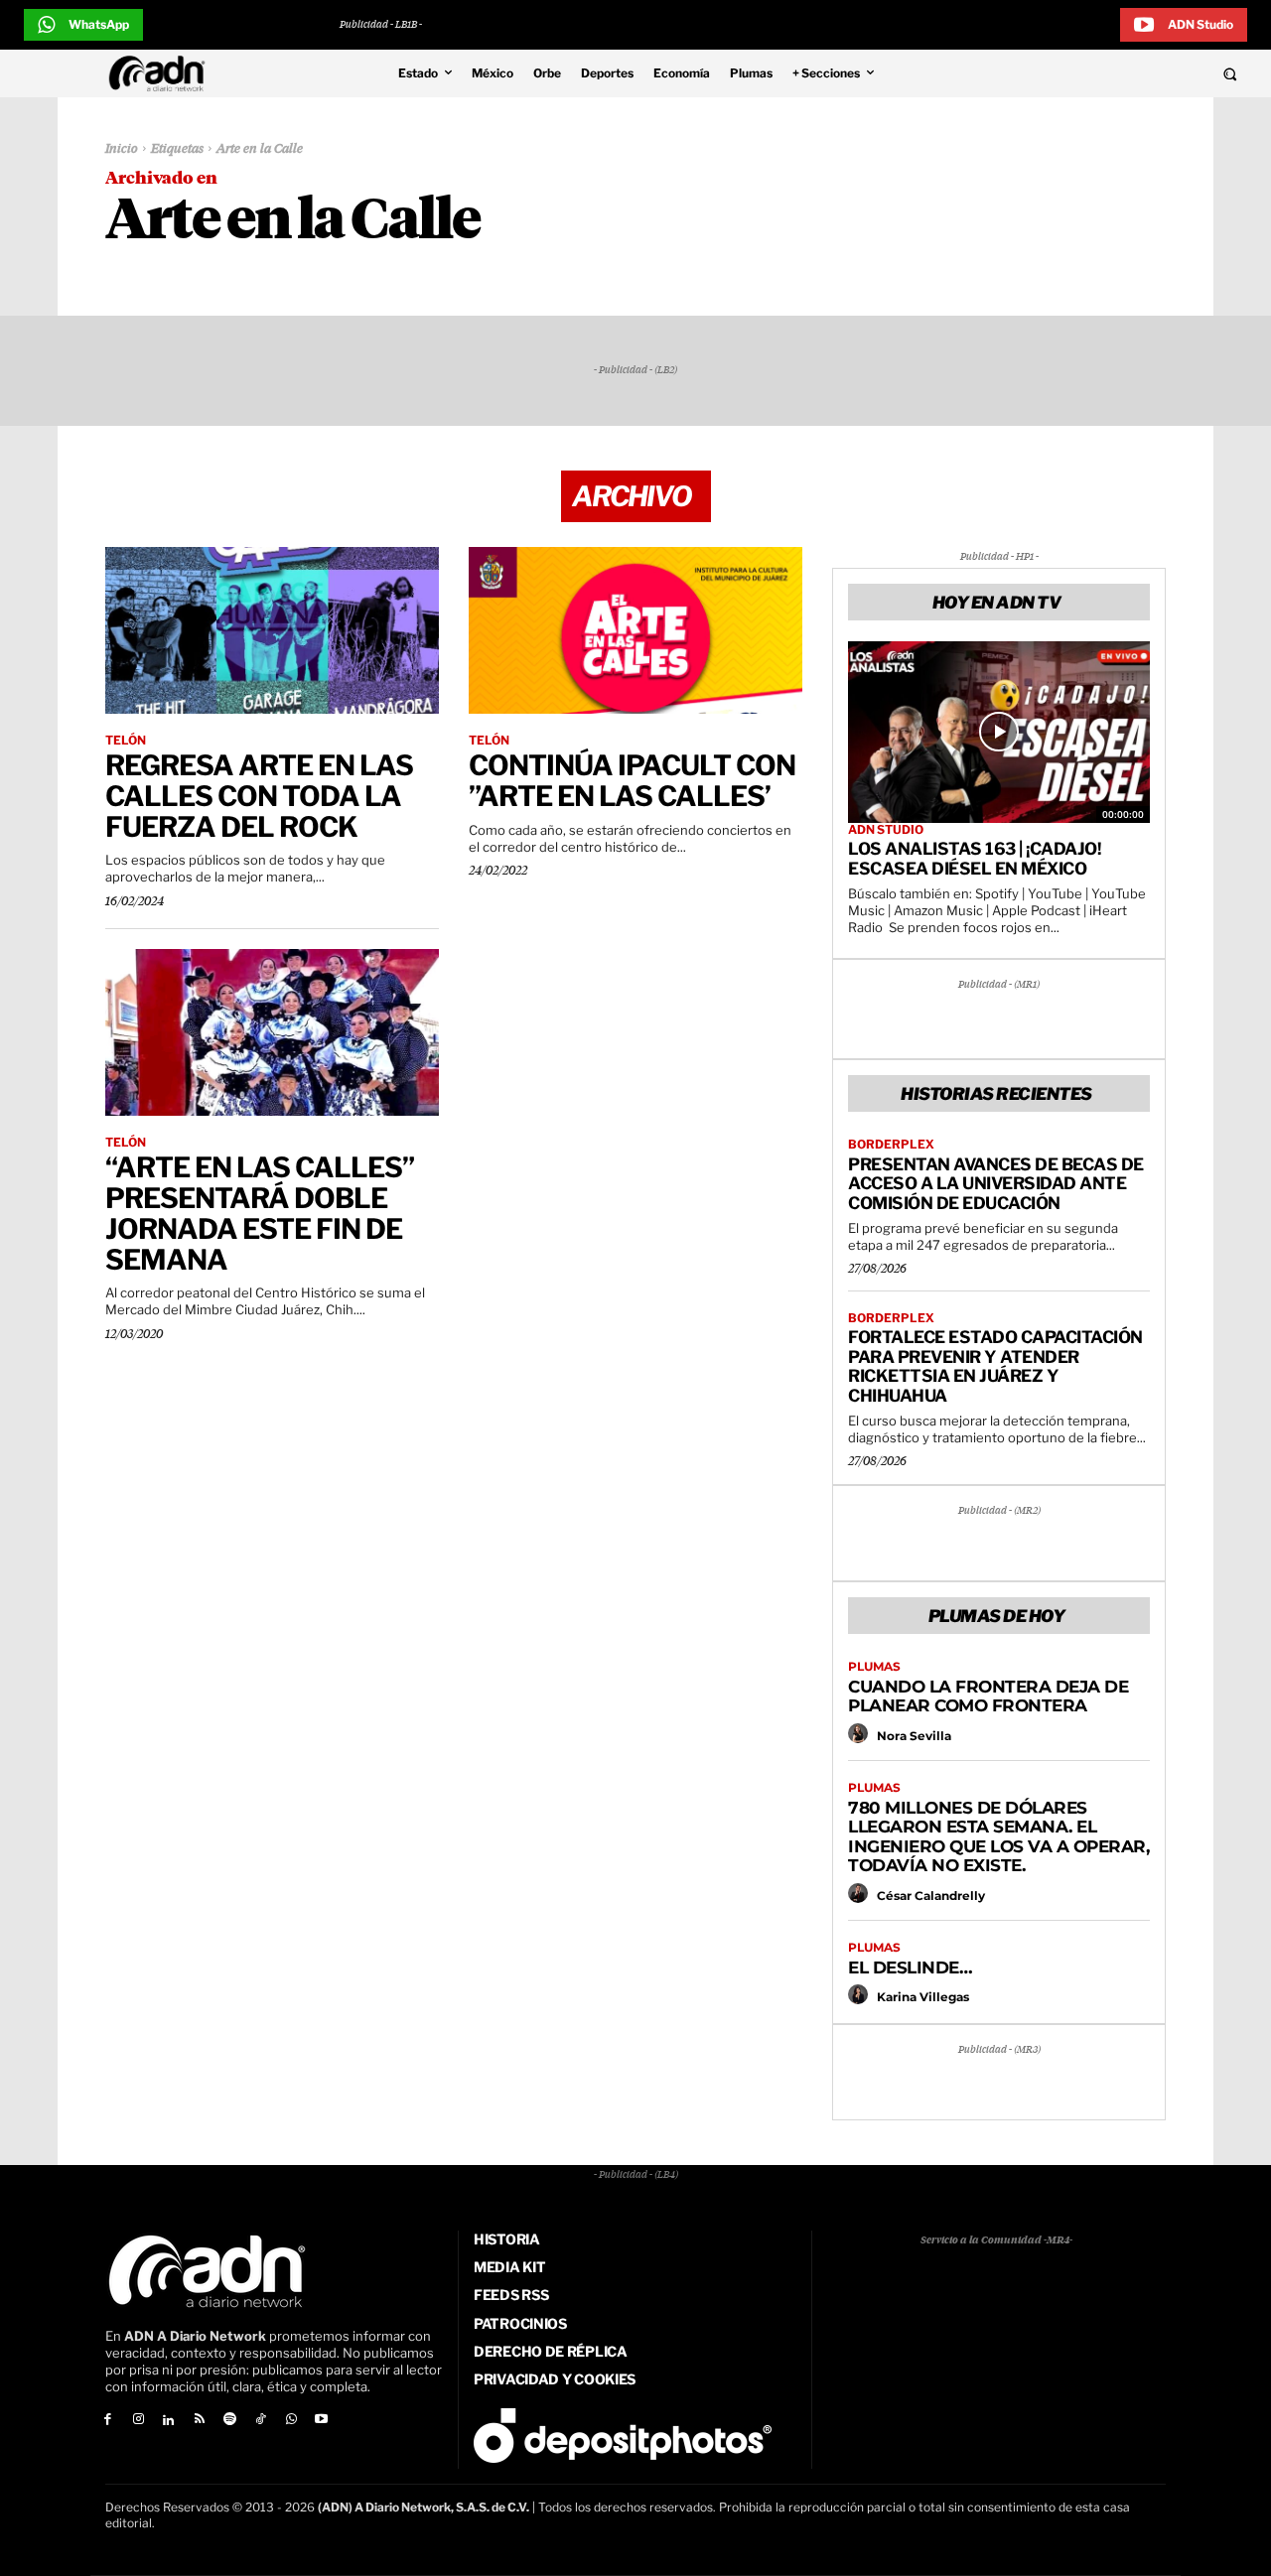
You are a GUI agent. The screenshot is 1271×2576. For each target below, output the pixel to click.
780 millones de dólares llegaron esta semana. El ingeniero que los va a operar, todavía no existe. (998, 1837)
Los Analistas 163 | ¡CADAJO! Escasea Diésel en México (974, 859)
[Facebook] (108, 2421)
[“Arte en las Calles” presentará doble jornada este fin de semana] (272, 1032)
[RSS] (199, 2421)
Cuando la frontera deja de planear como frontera (988, 1696)
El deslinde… (910, 1967)
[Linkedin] (169, 2421)
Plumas (874, 1667)
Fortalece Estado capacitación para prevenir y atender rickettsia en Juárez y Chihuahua (995, 1366)
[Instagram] (139, 2421)
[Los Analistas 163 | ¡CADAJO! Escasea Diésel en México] (999, 732)
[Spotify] (230, 2421)
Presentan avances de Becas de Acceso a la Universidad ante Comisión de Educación (996, 1184)
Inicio (122, 149)
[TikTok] (261, 2421)
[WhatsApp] (291, 2421)
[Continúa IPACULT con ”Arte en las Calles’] (635, 630)
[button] (1114, 73)
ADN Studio (886, 830)
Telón (126, 741)
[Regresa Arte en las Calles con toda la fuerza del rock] (272, 630)
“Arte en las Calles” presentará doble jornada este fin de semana (260, 1213)
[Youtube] (322, 2421)
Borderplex (891, 1145)
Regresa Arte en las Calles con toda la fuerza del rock (259, 796)
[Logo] (162, 73)
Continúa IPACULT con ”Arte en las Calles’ (632, 781)
